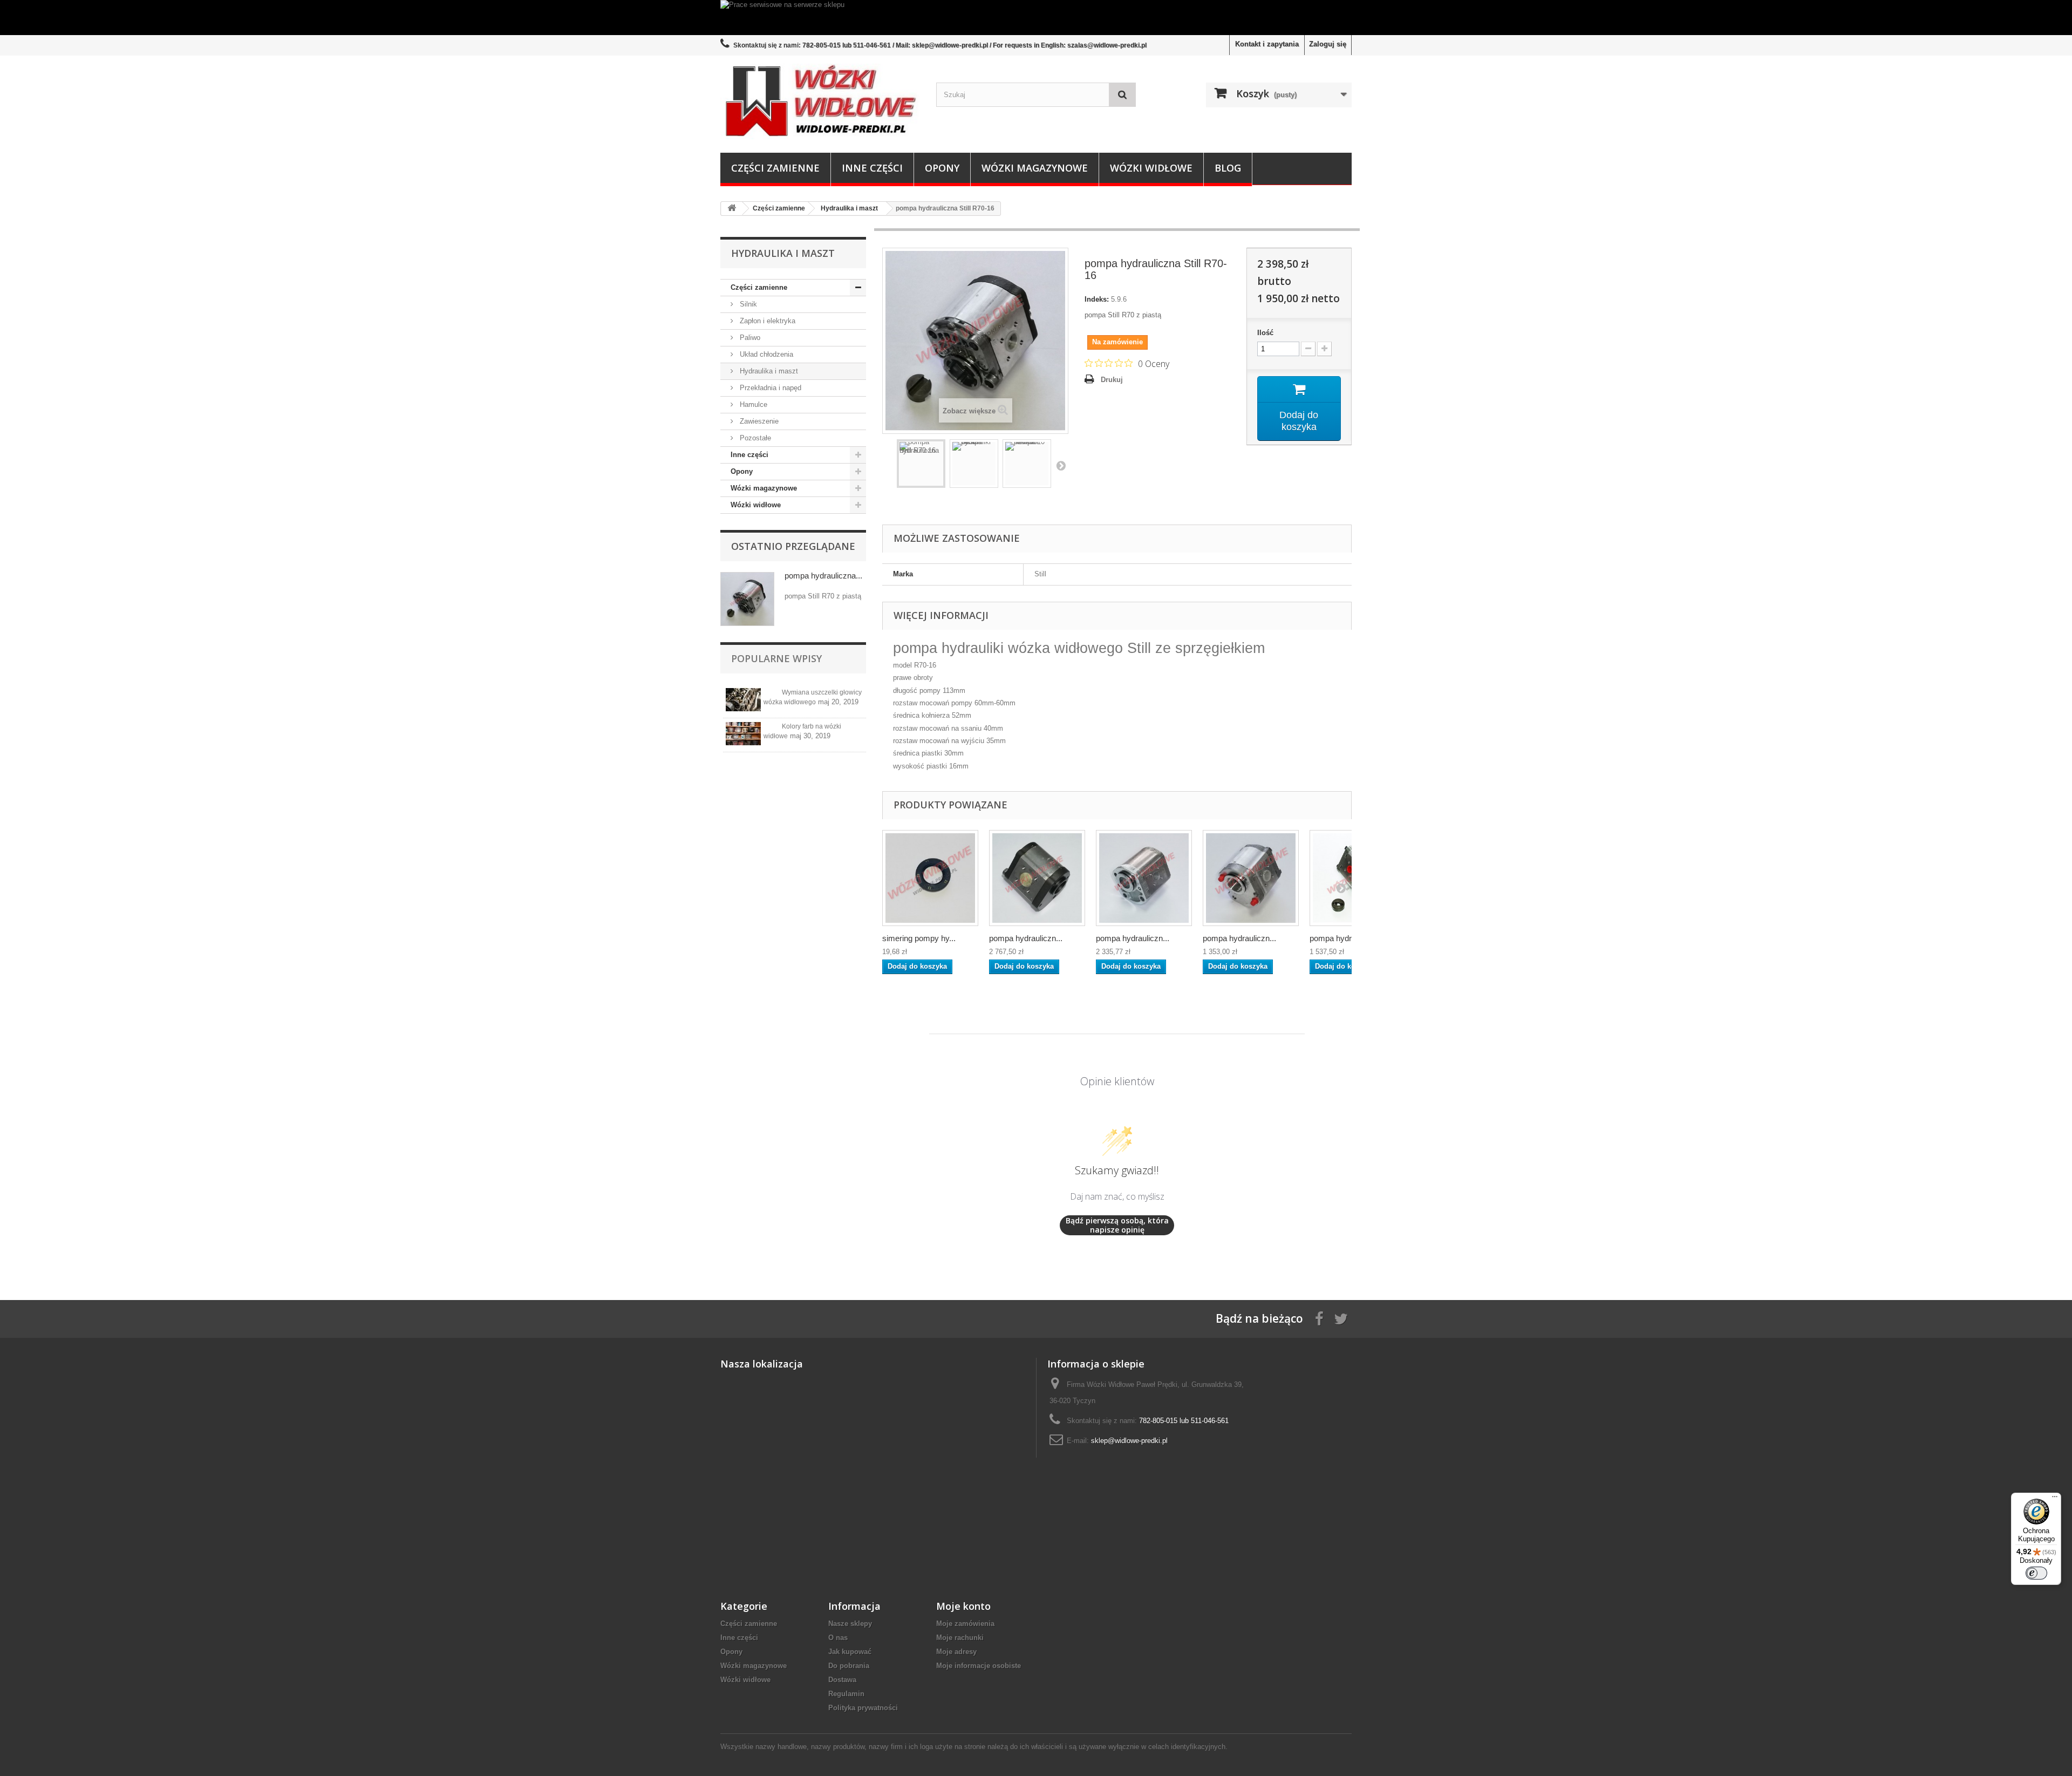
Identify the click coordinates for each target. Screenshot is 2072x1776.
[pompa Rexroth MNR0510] (1027, 464)
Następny (1061, 465)
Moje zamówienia (965, 1624)
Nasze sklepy (850, 1624)
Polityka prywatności (863, 1708)
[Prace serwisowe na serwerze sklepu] (1036, 18)
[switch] (2036, 1573)
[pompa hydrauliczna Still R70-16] (921, 464)
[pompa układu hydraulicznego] (1251, 878)
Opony (942, 168)
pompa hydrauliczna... (823, 576)
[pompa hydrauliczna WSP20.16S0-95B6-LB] (1144, 878)
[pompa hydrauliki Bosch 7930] (974, 464)
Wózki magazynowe (1035, 168)
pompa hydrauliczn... (1026, 938)
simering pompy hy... (919, 938)
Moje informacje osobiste (979, 1666)
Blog (1228, 168)
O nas (838, 1638)
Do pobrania (849, 1666)
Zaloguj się (1328, 44)
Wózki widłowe (1151, 168)
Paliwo (749, 338)
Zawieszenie (758, 421)
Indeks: (1097, 299)
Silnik (747, 304)
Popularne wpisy (776, 658)
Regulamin (846, 1694)
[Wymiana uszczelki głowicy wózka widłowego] (743, 700)
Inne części (872, 168)
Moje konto (963, 1606)
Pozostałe (754, 438)
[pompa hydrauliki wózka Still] (1037, 878)
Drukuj (1112, 380)
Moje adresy (956, 1652)
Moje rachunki (960, 1638)
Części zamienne (775, 168)
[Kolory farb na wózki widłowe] (743, 734)
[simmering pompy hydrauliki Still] (930, 878)
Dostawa (842, 1680)
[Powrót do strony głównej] (732, 209)
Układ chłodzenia (765, 354)
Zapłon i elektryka (766, 321)
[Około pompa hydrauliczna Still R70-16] (747, 599)
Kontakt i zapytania (1267, 44)
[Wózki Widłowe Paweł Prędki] (820, 101)
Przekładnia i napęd (769, 388)
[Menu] (2055, 1499)
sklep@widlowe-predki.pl (1129, 1441)
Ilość (1265, 333)
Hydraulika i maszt (768, 371)
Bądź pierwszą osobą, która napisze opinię (1117, 1225)
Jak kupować (850, 1652)
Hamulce (752, 404)
